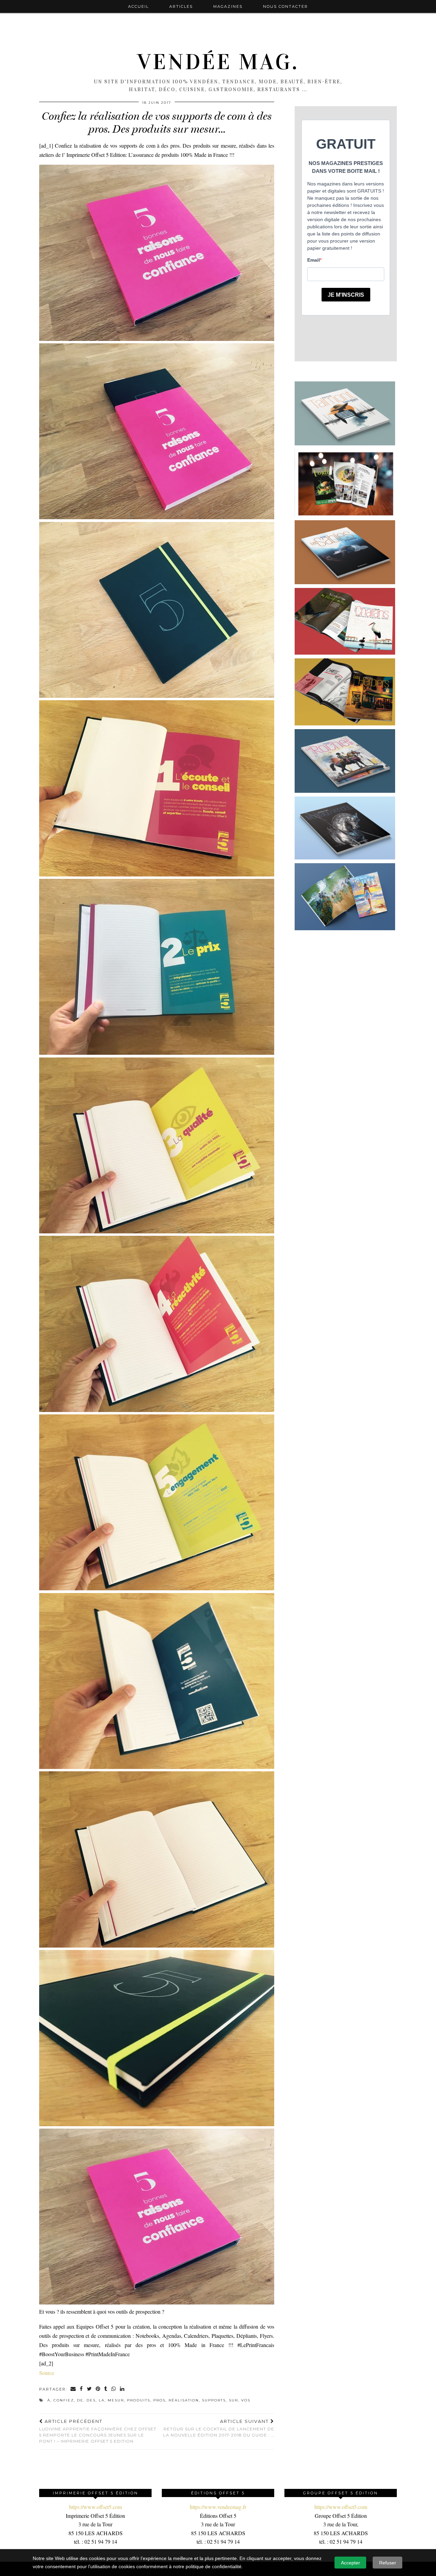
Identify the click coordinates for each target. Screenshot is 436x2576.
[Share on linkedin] (122, 2389)
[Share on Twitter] (90, 2389)
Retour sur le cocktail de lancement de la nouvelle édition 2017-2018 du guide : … (219, 2428)
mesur (116, 2400)
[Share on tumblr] (106, 2389)
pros (159, 2400)
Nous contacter (285, 6)
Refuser (388, 2563)
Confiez (64, 2400)
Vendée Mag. (218, 62)
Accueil (138, 6)
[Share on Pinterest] (98, 2389)
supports (214, 2400)
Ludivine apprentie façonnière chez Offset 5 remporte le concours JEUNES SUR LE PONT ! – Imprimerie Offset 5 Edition (98, 2431)
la (102, 2400)
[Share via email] (73, 2389)
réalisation (184, 2400)
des (91, 2400)
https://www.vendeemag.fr (218, 2507)
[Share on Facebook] (82, 2389)
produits (139, 2400)
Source (47, 2373)
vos (246, 2400)
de (80, 2400)
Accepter (351, 2563)
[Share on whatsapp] (114, 2389)
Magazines (228, 6)
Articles (181, 6)
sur (233, 2400)
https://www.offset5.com (96, 2507)
